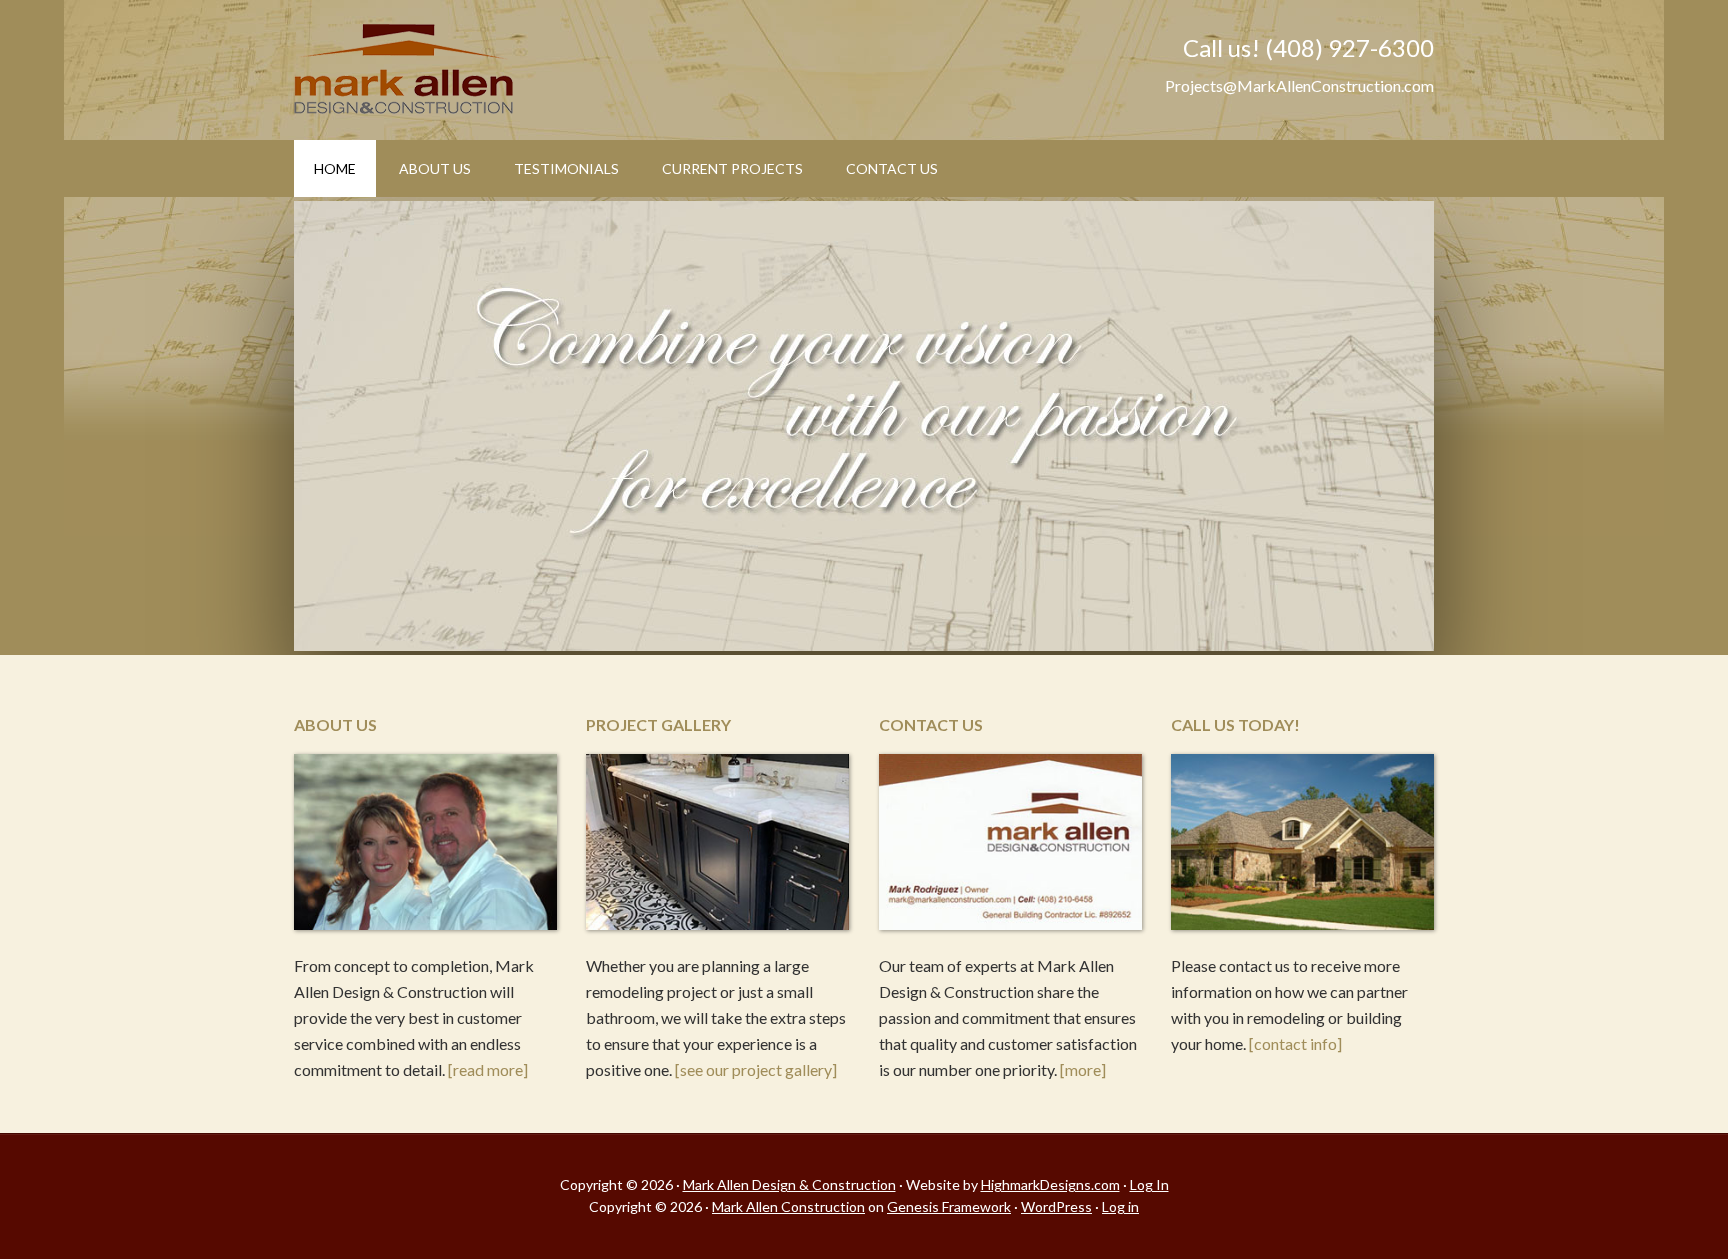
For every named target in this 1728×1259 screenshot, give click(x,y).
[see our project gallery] (756, 1069)
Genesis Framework (949, 1206)
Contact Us (931, 724)
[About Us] (425, 845)
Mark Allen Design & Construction (464, 70)
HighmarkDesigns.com (1050, 1184)
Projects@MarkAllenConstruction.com (1299, 85)
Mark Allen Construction (788, 1206)
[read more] (488, 1069)
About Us (335, 724)
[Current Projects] (717, 845)
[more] (1083, 1069)
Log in (1120, 1206)
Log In (1149, 1184)
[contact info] (1295, 1043)
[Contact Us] (1010, 845)
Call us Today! (1235, 724)
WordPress (1056, 1206)
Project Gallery (658, 724)
